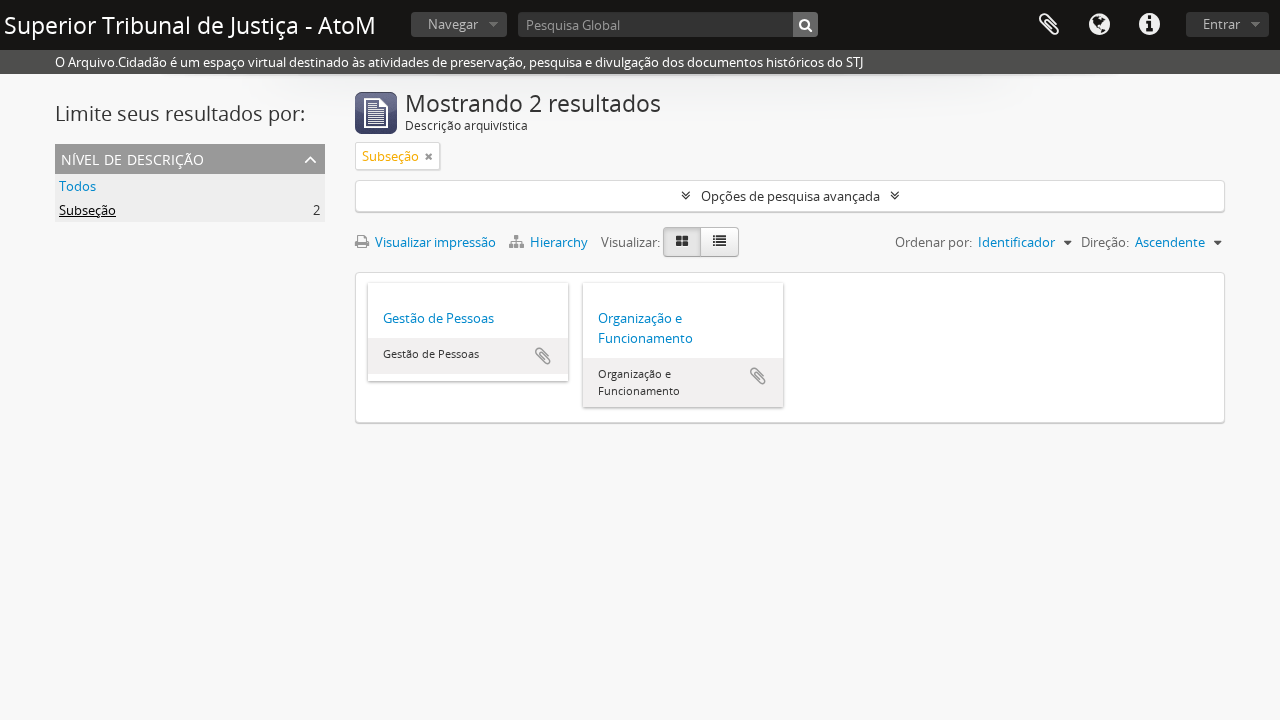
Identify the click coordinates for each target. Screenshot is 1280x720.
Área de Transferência (1049, 25)
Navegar (453, 24)
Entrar (1221, 24)
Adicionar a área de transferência (543, 356)
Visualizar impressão (434, 242)
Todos (77, 186)
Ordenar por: (933, 242)
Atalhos (1149, 25)
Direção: (1105, 242)
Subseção (87, 210)
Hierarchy (559, 242)
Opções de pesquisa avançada (790, 196)
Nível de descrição (132, 157)
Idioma (1099, 25)
